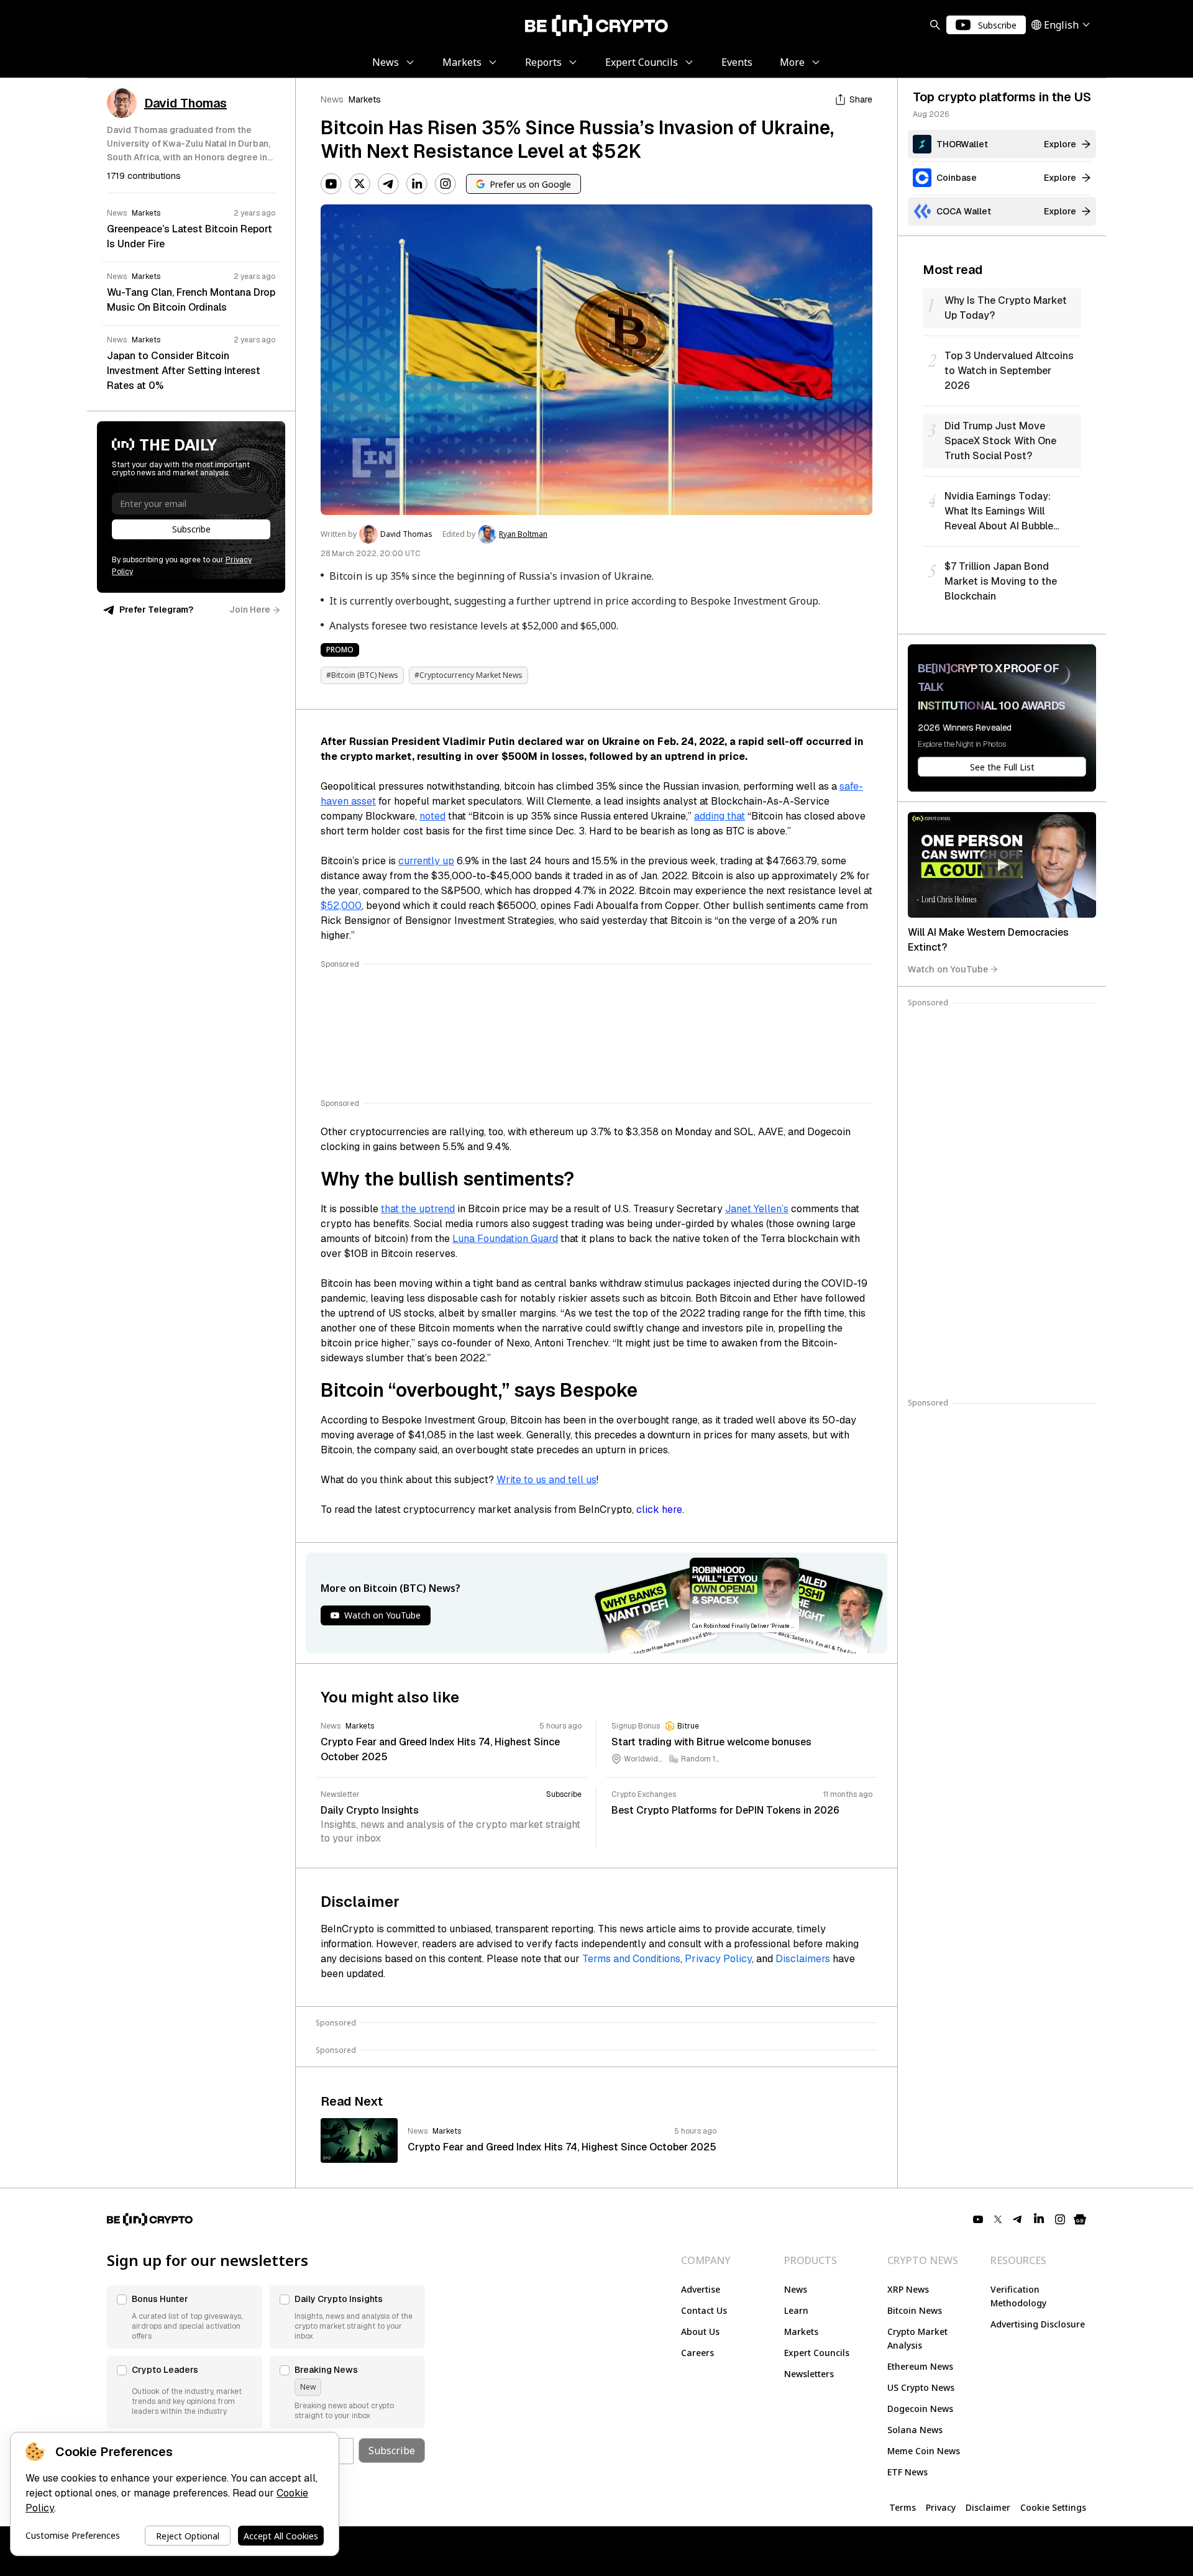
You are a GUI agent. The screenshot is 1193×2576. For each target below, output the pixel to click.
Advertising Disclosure (1038, 2324)
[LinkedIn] (417, 184)
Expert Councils (817, 2353)
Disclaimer (988, 2507)
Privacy (941, 2507)
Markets (365, 99)
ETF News (907, 2472)
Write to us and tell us (546, 1480)
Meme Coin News (924, 2451)
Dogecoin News (920, 2409)
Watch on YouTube (948, 969)
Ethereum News (920, 2366)
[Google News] (1080, 2219)
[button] (185, 2317)
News (332, 99)
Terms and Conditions (631, 1959)
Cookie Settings (1053, 2507)
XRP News (908, 2289)
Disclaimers (803, 1959)
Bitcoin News (915, 2310)
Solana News (915, 2430)
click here (659, 1510)
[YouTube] (331, 184)
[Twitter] (360, 184)
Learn (796, 2310)
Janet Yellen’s (757, 1209)
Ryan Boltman (523, 534)
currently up (426, 861)
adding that (720, 816)
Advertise (701, 2289)
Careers (697, 2353)
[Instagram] (446, 184)
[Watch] (1002, 865)
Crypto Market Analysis (917, 2338)
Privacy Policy (718, 1959)
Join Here (250, 610)
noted (432, 816)
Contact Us (704, 2310)
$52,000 (341, 906)
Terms (903, 2507)
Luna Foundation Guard (505, 1239)
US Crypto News (921, 2387)
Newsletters (809, 2374)
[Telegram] (388, 184)
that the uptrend (418, 1209)
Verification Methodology (1018, 2296)
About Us (700, 2332)
